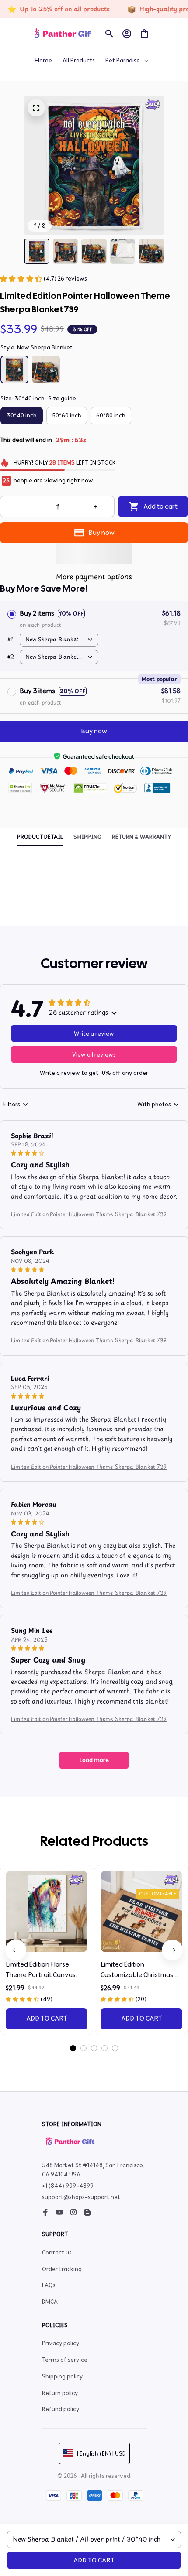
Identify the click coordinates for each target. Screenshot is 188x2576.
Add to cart (94, 2560)
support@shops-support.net (81, 2197)
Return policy (60, 2393)
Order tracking (62, 2269)
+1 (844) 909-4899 (68, 2186)
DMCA (50, 2302)
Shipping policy (62, 2376)
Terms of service (65, 2360)
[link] (36, 21)
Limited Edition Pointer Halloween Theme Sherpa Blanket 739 (89, 1214)
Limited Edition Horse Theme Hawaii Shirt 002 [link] (104, 20)
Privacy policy (61, 2343)
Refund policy (61, 2409)
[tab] (73, 2048)
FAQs (49, 2285)
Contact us (57, 2253)
